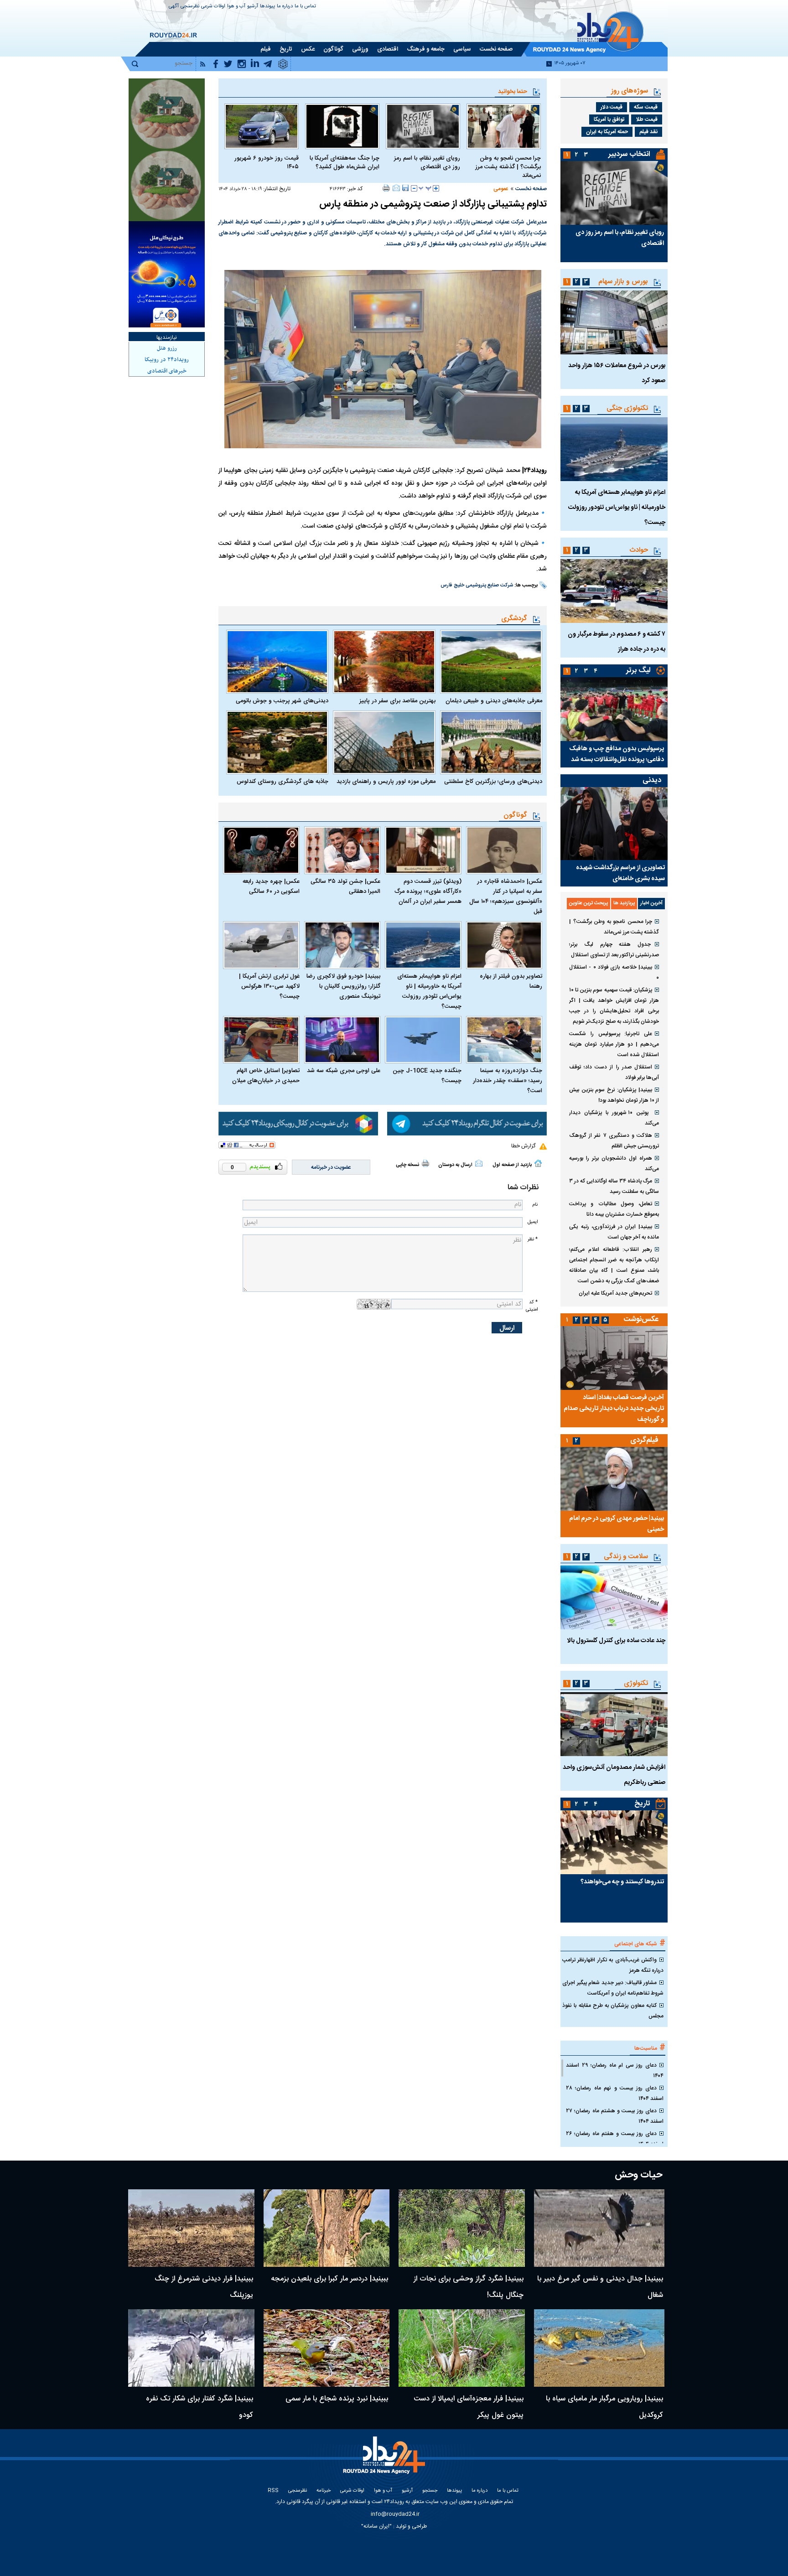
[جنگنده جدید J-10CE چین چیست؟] (423, 1040)
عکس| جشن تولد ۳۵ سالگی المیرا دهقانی (345, 886)
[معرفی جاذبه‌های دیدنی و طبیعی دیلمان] (491, 662)
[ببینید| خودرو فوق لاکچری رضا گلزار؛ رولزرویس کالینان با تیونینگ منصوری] (342, 945)
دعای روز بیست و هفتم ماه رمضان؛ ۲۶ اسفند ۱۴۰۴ (615, 2139)
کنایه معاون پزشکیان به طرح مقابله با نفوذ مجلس (613, 2011)
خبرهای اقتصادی (167, 371)
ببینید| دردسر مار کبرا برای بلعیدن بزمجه (329, 2279)
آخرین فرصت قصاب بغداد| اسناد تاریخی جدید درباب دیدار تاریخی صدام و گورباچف (614, 1409)
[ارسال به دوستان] (396, 188)
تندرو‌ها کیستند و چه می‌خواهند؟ (622, 1882)
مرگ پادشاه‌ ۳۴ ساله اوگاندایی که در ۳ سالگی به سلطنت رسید (614, 1186)
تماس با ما (305, 7)
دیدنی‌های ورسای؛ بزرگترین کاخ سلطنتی (493, 782)
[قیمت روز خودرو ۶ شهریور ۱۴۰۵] (262, 126)
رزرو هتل (167, 348)
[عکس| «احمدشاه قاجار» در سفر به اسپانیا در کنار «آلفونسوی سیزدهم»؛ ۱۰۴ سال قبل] (504, 850)
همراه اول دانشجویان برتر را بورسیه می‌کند (614, 1164)
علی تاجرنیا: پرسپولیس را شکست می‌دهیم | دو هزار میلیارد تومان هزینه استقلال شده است (614, 1044)
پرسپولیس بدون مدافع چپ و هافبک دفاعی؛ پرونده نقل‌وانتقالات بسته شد (617, 754)
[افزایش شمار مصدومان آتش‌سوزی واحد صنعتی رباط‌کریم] (614, 1724)
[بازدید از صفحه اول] (538, 1163)
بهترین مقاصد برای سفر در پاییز (397, 701)
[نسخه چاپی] (386, 188)
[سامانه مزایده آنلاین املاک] (167, 186)
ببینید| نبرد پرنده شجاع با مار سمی (337, 2399)
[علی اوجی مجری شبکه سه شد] (342, 1040)
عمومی (501, 189)
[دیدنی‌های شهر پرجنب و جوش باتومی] (277, 662)
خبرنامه (324, 2491)
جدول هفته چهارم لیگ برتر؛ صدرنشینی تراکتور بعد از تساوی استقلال (614, 950)
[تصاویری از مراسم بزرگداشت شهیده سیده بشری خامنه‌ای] (614, 824)
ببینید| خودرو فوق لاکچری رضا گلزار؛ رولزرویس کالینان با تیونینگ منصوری (343, 986)
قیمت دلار (612, 107)
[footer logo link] (385, 2460)
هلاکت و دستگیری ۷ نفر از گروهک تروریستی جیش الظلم (614, 1141)
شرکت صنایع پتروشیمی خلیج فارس (477, 586)
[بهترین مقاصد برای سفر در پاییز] (384, 662)
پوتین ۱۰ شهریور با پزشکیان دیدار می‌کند (614, 1118)
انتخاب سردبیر (629, 154)
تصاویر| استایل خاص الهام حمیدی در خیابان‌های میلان (266, 1076)
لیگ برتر (638, 671)
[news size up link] (436, 188)
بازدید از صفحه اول (512, 1165)
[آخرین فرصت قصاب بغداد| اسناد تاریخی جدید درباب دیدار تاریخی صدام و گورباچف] (614, 1358)
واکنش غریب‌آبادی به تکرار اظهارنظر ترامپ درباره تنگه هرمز (613, 1965)
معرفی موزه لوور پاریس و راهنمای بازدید (386, 782)
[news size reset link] (425, 188)
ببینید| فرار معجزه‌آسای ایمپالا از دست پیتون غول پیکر (469, 2407)
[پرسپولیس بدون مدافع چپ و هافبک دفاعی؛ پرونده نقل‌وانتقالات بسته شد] (614, 709)
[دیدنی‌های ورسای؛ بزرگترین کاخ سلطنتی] (491, 742)
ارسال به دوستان (455, 1165)
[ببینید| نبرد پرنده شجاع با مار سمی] (327, 2348)
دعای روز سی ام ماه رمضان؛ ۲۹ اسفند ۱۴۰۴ (615, 2071)
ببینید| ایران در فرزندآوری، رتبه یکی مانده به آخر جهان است (614, 1232)
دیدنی (652, 780)
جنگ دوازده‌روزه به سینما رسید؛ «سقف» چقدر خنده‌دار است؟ (508, 1081)
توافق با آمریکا (609, 119)
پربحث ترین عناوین (588, 903)
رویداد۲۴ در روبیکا (167, 360)
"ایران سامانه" (376, 2526)
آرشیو (253, 7)
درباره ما (285, 7)
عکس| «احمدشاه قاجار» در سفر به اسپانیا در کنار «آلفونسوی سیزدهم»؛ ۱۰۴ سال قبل (506, 897)
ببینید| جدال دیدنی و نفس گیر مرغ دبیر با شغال (600, 2287)
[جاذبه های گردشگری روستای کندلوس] (277, 742)
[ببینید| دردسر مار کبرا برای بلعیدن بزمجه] (327, 2228)
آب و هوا (236, 7)
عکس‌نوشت (641, 1319)
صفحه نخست (531, 189)
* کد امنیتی (532, 1306)
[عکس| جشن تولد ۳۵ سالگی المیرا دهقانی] (342, 850)
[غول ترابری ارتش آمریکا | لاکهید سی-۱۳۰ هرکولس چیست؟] (261, 945)
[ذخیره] (405, 188)
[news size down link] (414, 188)
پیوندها (267, 7)
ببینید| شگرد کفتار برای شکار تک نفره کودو (200, 2407)
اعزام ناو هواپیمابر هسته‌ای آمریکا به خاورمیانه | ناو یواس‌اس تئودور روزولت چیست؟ (429, 991)
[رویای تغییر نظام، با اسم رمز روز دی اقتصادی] (423, 126)
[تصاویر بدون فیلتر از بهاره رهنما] (504, 945)
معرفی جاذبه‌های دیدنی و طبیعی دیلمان (494, 701)
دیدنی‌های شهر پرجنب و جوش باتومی (282, 701)
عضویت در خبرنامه (331, 1167)
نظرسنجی (190, 7)
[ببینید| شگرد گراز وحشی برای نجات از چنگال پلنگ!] (462, 2228)
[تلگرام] (467, 1124)
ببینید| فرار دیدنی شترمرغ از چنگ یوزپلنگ (204, 2287)
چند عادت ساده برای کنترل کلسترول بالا (616, 1641)
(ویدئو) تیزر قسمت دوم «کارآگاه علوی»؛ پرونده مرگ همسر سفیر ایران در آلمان (428, 891)
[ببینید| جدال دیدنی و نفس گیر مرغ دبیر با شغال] (599, 2228)
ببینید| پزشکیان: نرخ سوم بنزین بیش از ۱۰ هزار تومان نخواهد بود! (614, 1095)
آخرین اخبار (651, 903)
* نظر (533, 1239)
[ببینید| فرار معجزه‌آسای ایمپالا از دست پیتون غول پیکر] (462, 2348)
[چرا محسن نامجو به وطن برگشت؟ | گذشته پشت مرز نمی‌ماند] (504, 126)
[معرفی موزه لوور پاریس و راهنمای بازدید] (384, 742)
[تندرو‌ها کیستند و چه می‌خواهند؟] (614, 1842)
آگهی (174, 7)
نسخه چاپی (407, 1165)
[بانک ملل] (167, 274)
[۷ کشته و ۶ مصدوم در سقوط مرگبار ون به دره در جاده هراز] (614, 591)
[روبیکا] (298, 1124)
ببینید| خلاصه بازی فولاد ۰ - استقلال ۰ (614, 972)
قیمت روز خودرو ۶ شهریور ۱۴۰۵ (267, 163)
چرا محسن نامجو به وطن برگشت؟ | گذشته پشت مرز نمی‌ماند (508, 167)
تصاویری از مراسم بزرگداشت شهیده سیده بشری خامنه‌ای (620, 873)
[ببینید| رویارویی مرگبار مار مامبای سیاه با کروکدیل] (599, 2348)
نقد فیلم (648, 132)
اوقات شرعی (213, 7)
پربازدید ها (624, 903)
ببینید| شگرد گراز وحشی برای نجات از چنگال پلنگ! (469, 2287)
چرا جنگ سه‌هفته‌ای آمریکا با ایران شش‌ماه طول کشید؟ (345, 163)
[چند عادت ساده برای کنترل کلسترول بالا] (614, 1597)
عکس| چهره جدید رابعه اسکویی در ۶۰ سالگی (271, 886)
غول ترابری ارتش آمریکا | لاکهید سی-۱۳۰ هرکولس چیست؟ (269, 986)
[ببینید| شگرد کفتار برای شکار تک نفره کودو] (191, 2348)
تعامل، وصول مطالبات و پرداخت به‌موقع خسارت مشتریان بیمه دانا (614, 1209)
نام (535, 1205)
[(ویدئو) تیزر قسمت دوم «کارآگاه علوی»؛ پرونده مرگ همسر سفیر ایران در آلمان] (423, 850)
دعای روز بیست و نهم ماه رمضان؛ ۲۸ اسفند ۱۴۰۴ (615, 2093)
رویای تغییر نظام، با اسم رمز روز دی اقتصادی (427, 163)
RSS (273, 2491)
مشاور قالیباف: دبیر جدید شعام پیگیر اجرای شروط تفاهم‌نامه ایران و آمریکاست (613, 1988)
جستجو (430, 2491)
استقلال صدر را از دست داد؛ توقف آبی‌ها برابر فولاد (614, 1072)
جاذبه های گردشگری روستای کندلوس (283, 782)
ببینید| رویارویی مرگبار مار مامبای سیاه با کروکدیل (604, 2407)
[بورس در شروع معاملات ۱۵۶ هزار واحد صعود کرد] (614, 322)
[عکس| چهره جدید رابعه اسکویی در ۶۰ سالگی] (261, 850)
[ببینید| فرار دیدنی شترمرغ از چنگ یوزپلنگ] (191, 2228)
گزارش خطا (523, 1146)
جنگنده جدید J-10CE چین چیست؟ (427, 1076)
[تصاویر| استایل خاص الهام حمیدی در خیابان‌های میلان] (261, 1040)
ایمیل (533, 1222)
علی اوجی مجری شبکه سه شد (344, 1071)
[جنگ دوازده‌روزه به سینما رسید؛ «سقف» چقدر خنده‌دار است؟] (504, 1040)
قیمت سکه (646, 107)
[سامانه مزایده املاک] (167, 114)
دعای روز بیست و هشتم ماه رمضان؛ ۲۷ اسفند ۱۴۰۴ (615, 2116)
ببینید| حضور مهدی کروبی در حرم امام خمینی (617, 1524)
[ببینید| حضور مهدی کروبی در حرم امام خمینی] (614, 1479)
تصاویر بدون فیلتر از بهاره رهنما (511, 981)
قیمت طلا (647, 119)
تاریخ (642, 1804)
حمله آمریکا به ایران (607, 132)
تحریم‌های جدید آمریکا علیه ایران (615, 1293)
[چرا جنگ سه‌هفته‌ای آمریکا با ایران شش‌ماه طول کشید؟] (342, 126)
